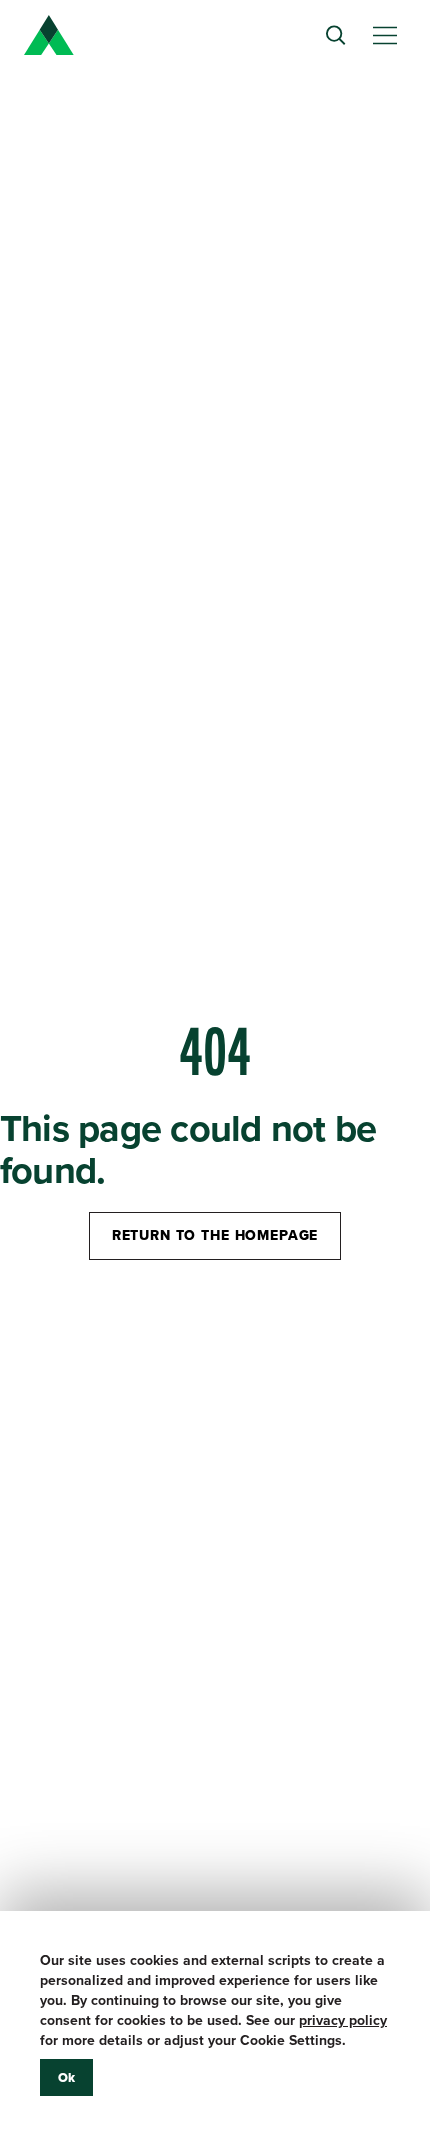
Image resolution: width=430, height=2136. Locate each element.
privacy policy (343, 2020)
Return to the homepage (215, 1235)
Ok (66, 2077)
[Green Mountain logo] (49, 35)
